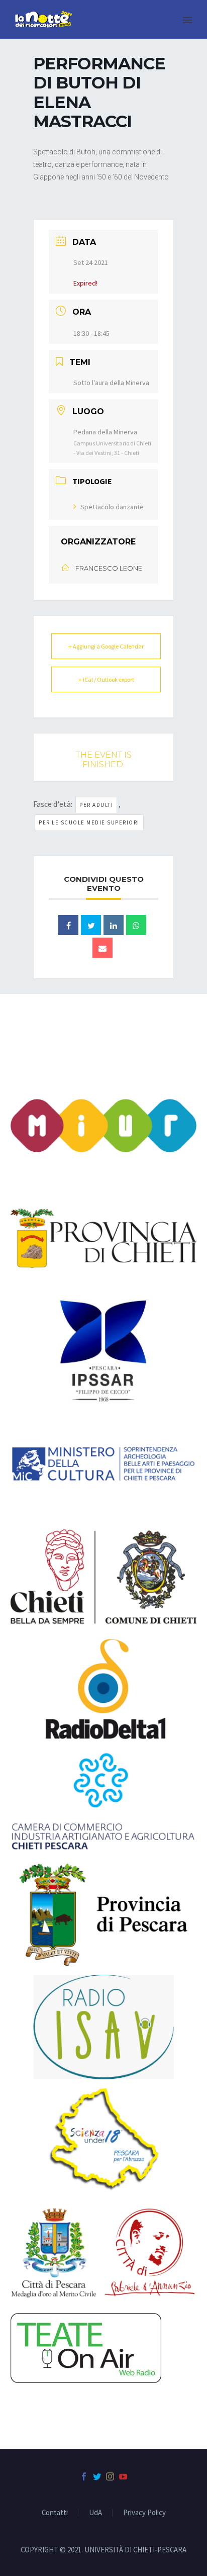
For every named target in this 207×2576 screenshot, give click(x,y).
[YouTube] (123, 2476)
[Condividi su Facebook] (68, 925)
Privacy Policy (144, 2513)
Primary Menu (187, 20)
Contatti (55, 2513)
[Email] (102, 948)
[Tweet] (91, 925)
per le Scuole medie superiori (89, 822)
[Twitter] (97, 2476)
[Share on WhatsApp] (136, 925)
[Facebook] (84, 2476)
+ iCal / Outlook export (106, 679)
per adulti (96, 805)
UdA (95, 2513)
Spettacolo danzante (112, 507)
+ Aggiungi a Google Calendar (106, 646)
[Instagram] (110, 2476)
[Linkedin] (114, 925)
